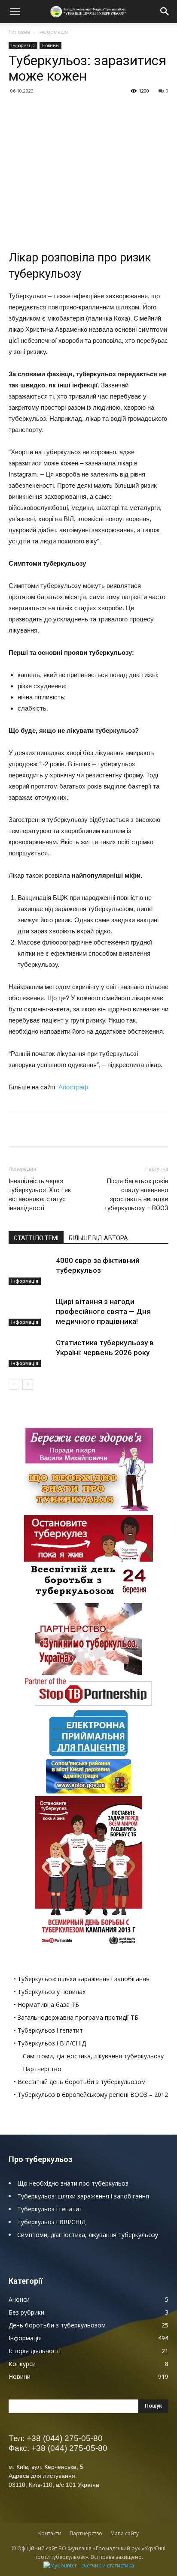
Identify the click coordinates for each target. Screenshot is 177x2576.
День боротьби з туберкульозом (57, 2325)
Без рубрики (26, 2312)
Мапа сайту (125, 2533)
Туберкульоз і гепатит (50, 2209)
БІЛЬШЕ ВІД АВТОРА (98, 1238)
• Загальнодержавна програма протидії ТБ (76, 2017)
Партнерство (42, 2069)
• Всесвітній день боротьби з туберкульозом (80, 2082)
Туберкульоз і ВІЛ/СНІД (51, 2222)
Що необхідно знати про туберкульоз (73, 2183)
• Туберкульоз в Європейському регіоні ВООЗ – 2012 (91, 2095)
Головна (19, 32)
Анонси (19, 2299)
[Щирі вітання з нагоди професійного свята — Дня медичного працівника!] (30, 1312)
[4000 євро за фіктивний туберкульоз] (30, 1270)
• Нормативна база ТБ (46, 2005)
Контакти (50, 2533)
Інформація (53, 32)
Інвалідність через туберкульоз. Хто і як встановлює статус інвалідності (40, 1195)
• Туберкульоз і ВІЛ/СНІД (50, 2043)
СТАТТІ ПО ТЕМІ (36, 1238)
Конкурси (22, 2364)
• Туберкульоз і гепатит (48, 2030)
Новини (50, 45)
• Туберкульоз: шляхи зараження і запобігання (82, 1979)
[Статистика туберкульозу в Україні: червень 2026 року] (30, 1353)
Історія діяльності (35, 2351)
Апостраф (73, 1087)
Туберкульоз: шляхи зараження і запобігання (83, 2196)
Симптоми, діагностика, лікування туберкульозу (93, 2056)
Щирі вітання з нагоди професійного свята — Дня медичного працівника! (103, 1311)
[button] (165, 12)
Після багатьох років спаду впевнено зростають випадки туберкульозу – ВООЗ (136, 1195)
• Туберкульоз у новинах (50, 1992)
